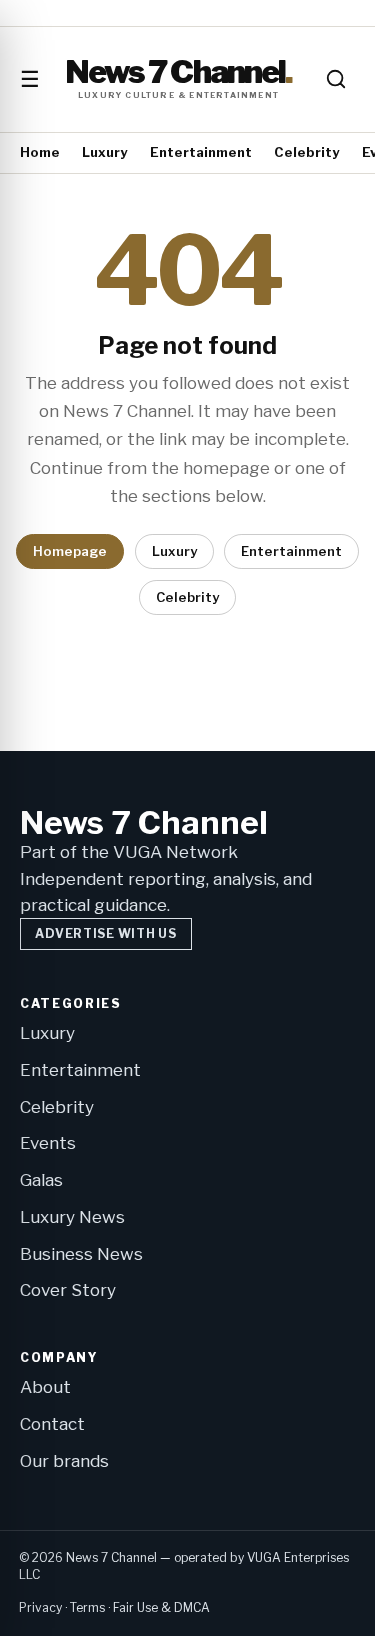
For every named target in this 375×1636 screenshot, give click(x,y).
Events (48, 1143)
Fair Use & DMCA (161, 1607)
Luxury (104, 152)
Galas (41, 1180)
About (45, 1387)
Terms (87, 1607)
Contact (52, 1424)
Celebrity (306, 152)
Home (40, 152)
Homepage (70, 551)
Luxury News (72, 1217)
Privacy (40, 1607)
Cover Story (68, 1290)
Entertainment (201, 152)
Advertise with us (105, 933)
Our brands (64, 1461)
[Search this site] (336, 79)
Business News (81, 1254)
